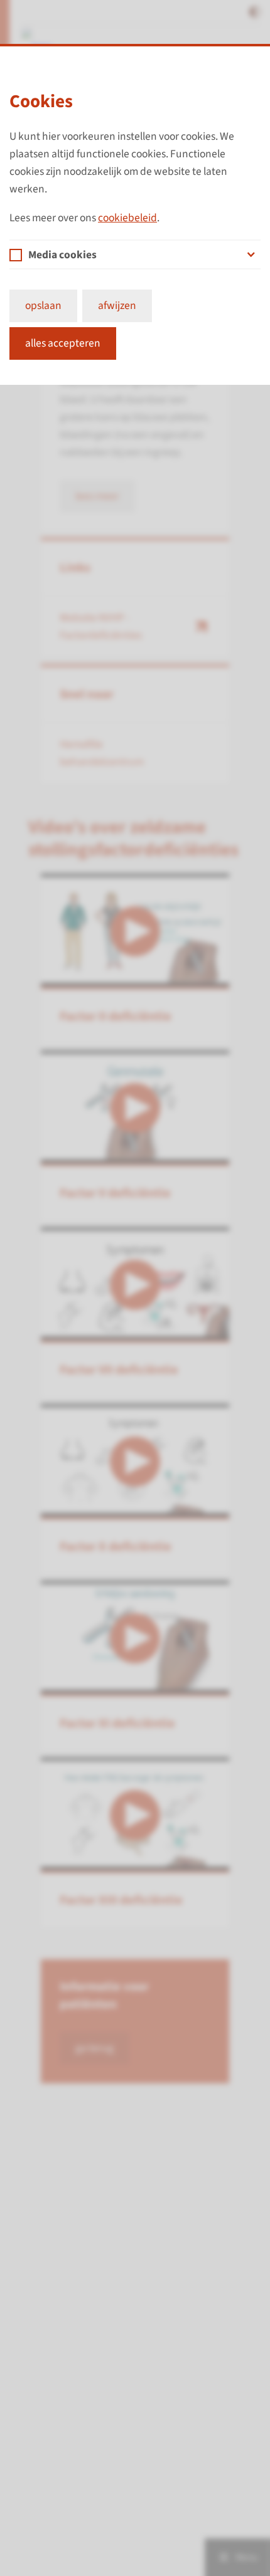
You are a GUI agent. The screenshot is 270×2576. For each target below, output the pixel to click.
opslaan (43, 306)
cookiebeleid (127, 218)
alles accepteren (63, 343)
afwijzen (117, 306)
